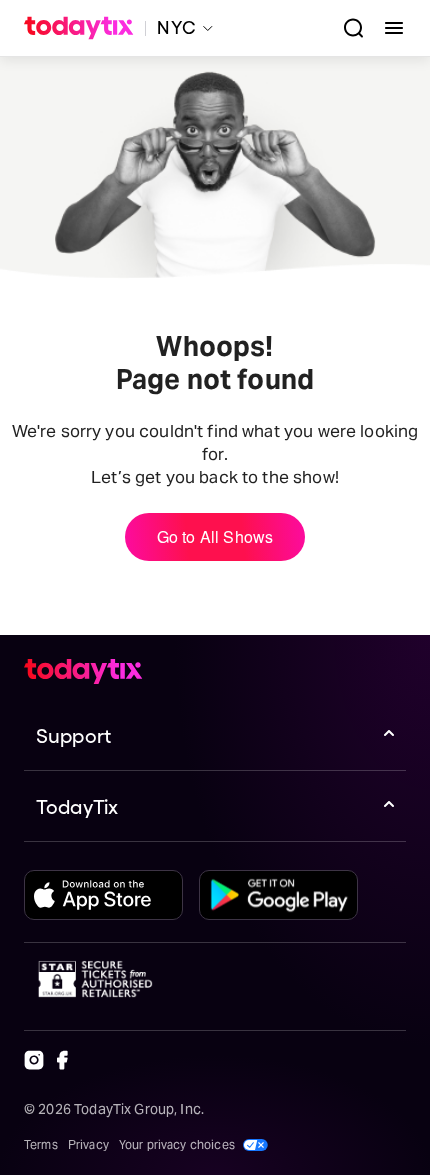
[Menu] (386, 28)
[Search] (346, 28)
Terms (41, 1144)
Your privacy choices (177, 1144)
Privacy (88, 1144)
